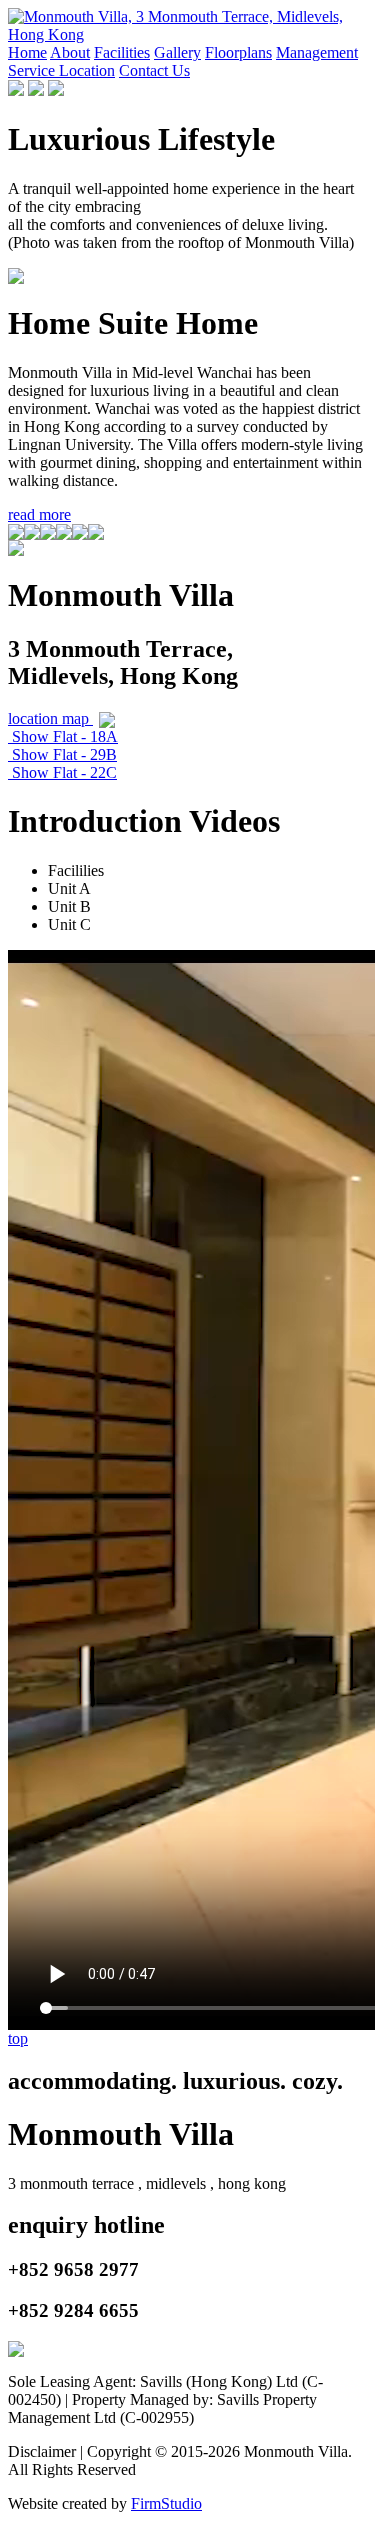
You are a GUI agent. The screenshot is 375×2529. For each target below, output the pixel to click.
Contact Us (154, 70)
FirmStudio (166, 2503)
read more (39, 514)
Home (27, 52)
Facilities (122, 52)
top (18, 2038)
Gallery (177, 52)
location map (50, 718)
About (70, 52)
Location (87, 70)
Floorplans (238, 52)
